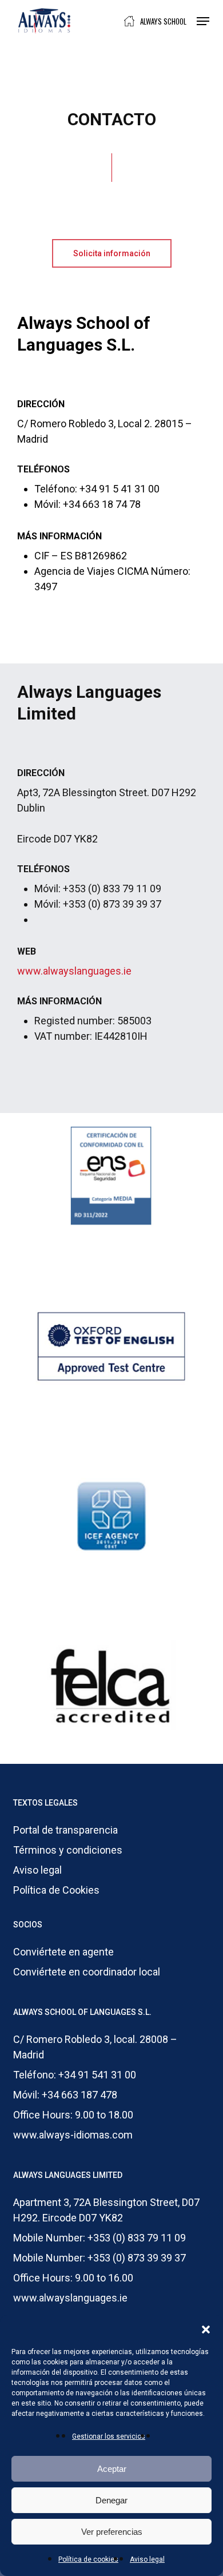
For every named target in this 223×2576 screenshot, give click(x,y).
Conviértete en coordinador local (87, 1972)
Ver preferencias (112, 2532)
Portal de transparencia (65, 1830)
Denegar (111, 2500)
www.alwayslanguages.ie (74, 971)
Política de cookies (88, 2559)
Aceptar (112, 2469)
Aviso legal (147, 2559)
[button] (206, 2329)
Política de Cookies (56, 1890)
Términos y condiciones (68, 1850)
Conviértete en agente (63, 1952)
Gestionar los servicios (109, 2436)
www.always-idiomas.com (73, 2135)
